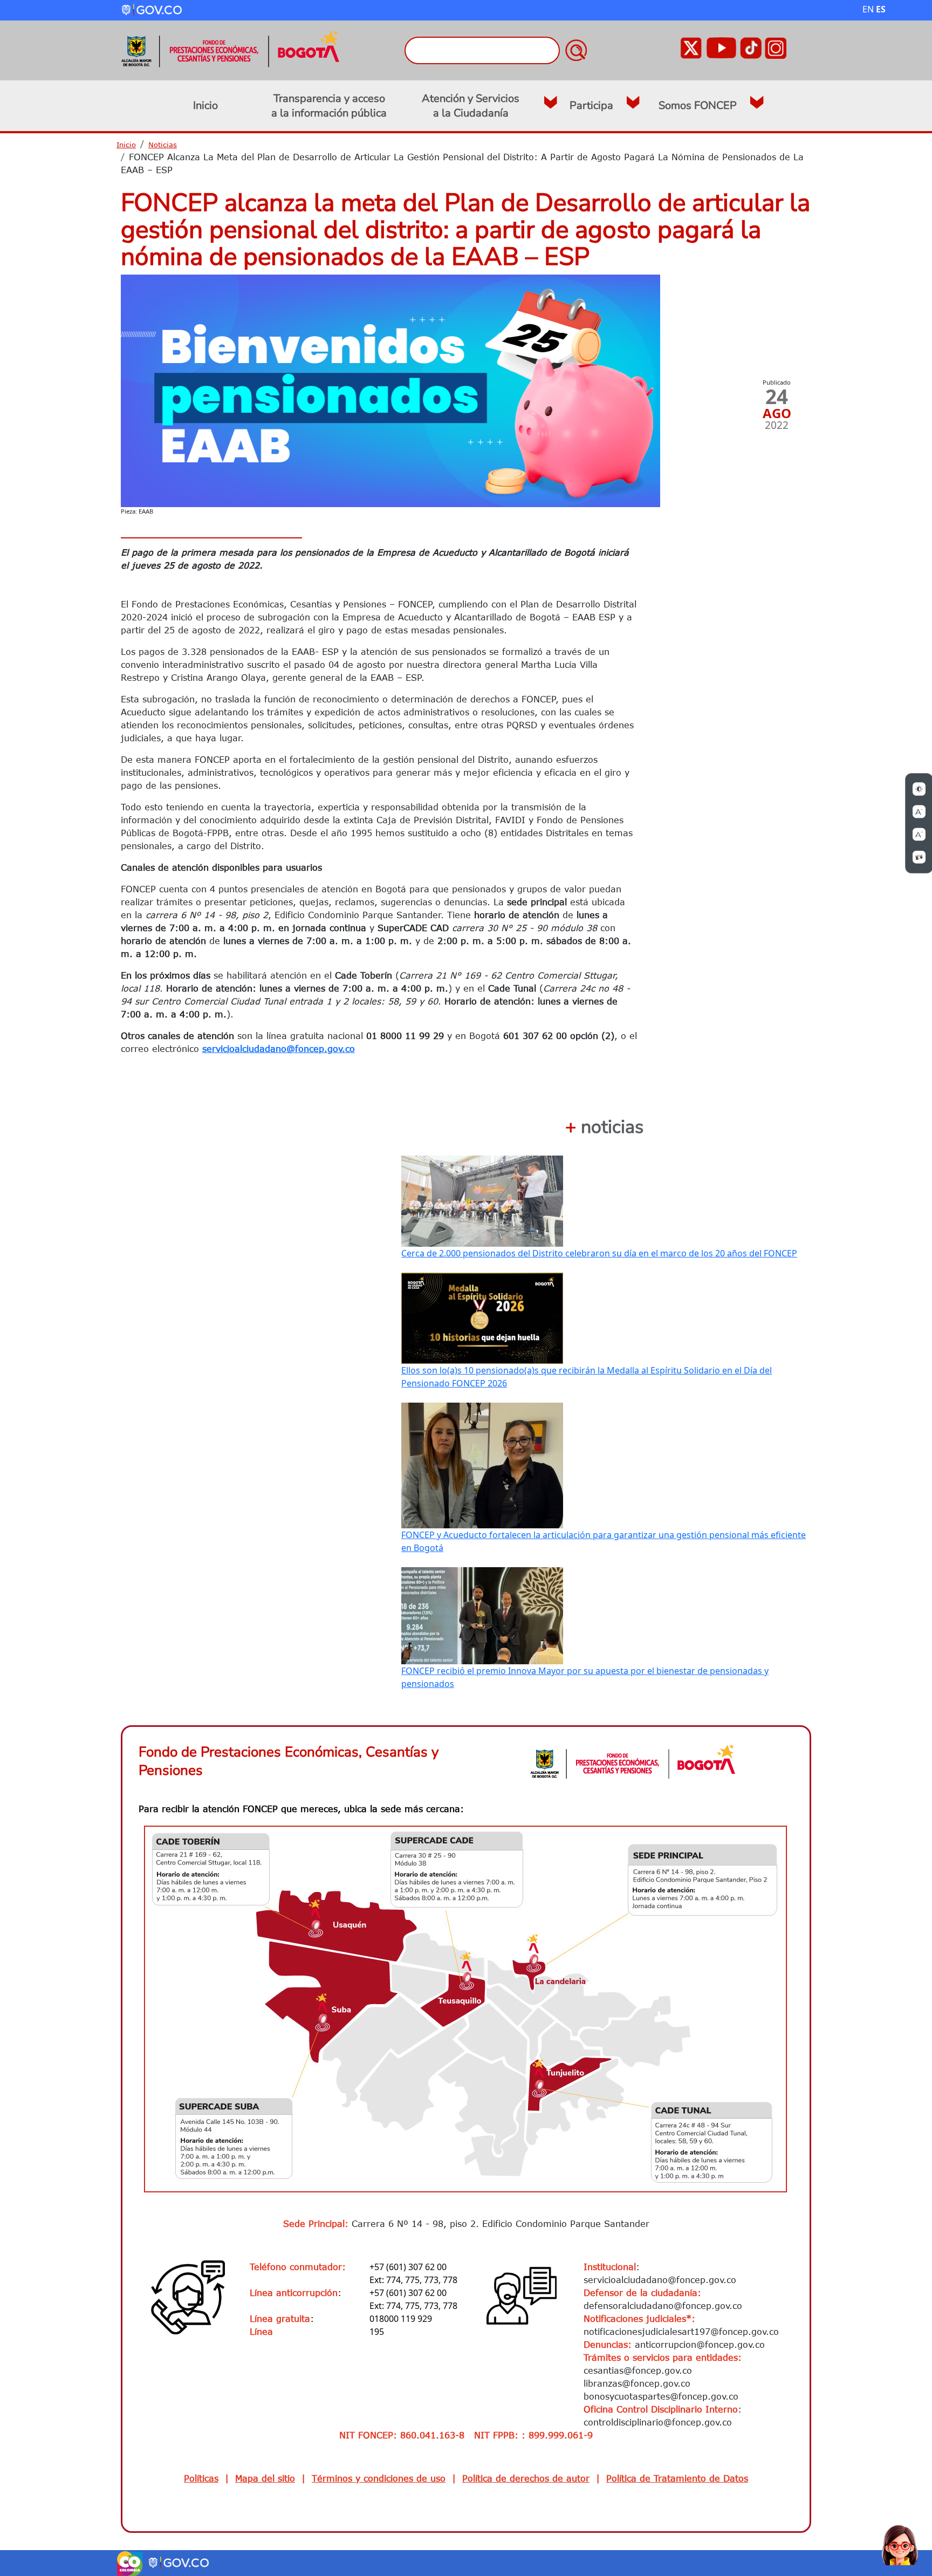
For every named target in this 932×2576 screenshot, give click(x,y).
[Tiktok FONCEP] (751, 47)
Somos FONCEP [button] (698, 105)
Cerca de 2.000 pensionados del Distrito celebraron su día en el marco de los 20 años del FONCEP (599, 1253)
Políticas (201, 2478)
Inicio (205, 105)
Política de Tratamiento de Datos (677, 2478)
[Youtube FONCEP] (721, 47)
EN (868, 9)
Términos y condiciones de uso (379, 2478)
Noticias (163, 145)
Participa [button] (591, 105)
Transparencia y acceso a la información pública (329, 106)
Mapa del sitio (265, 2478)
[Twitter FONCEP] (691, 47)
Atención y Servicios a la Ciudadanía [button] (471, 106)
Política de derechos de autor (526, 2478)
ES (881, 9)
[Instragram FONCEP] (776, 47)
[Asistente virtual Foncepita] (900, 2544)
